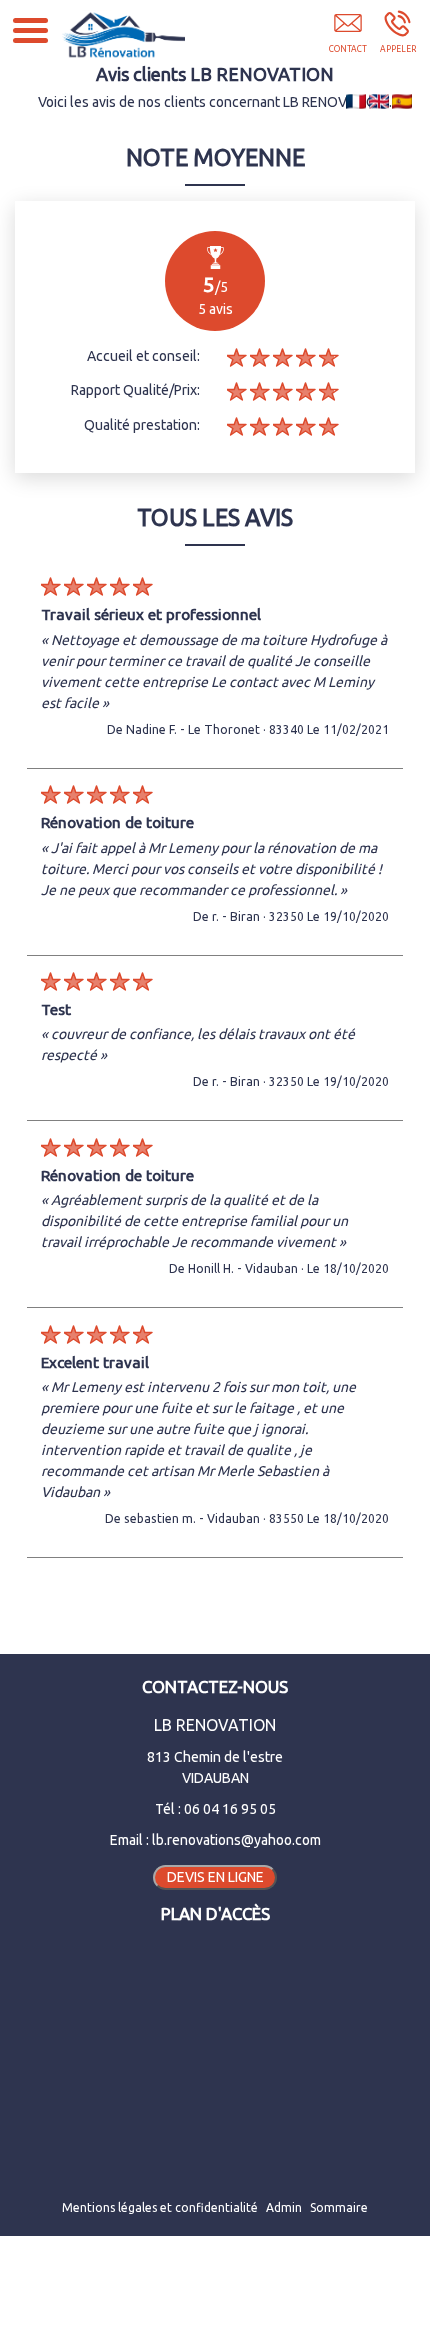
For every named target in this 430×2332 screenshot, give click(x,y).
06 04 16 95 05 (230, 1809)
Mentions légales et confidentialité (160, 2207)
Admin (284, 2207)
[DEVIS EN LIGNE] (347, 37)
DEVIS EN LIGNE (215, 1877)
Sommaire (339, 2207)
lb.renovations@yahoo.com (236, 1840)
